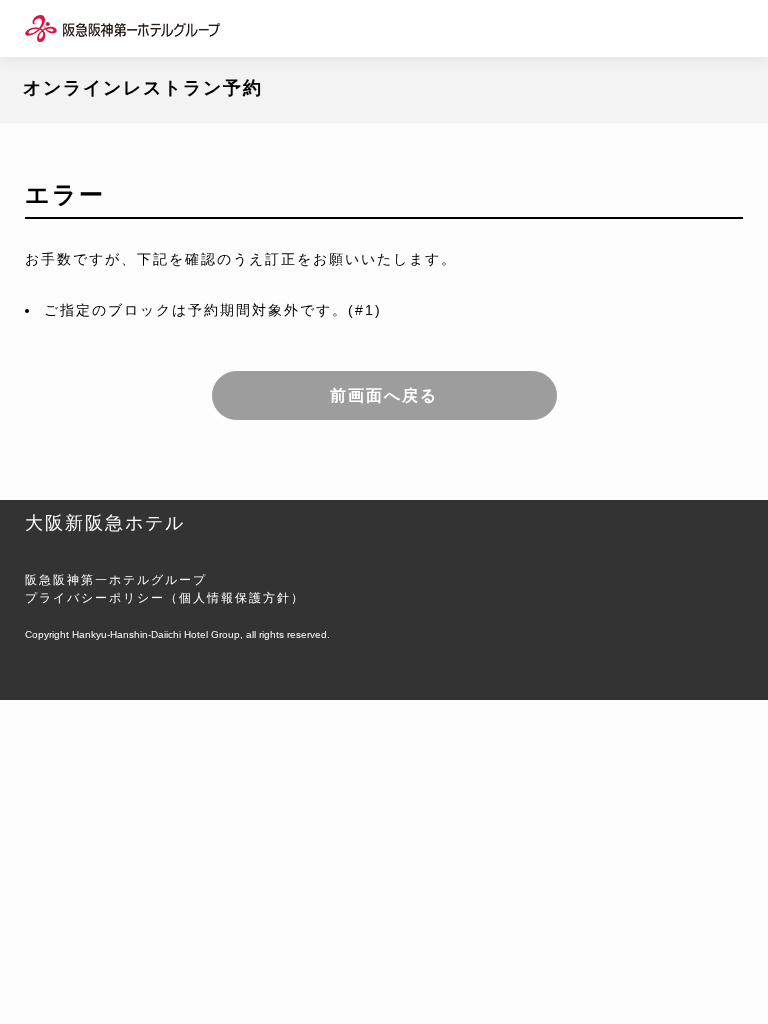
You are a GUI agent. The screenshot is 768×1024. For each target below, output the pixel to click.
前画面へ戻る (384, 395)
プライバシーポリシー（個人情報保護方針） (165, 598)
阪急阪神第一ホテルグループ (116, 580)
